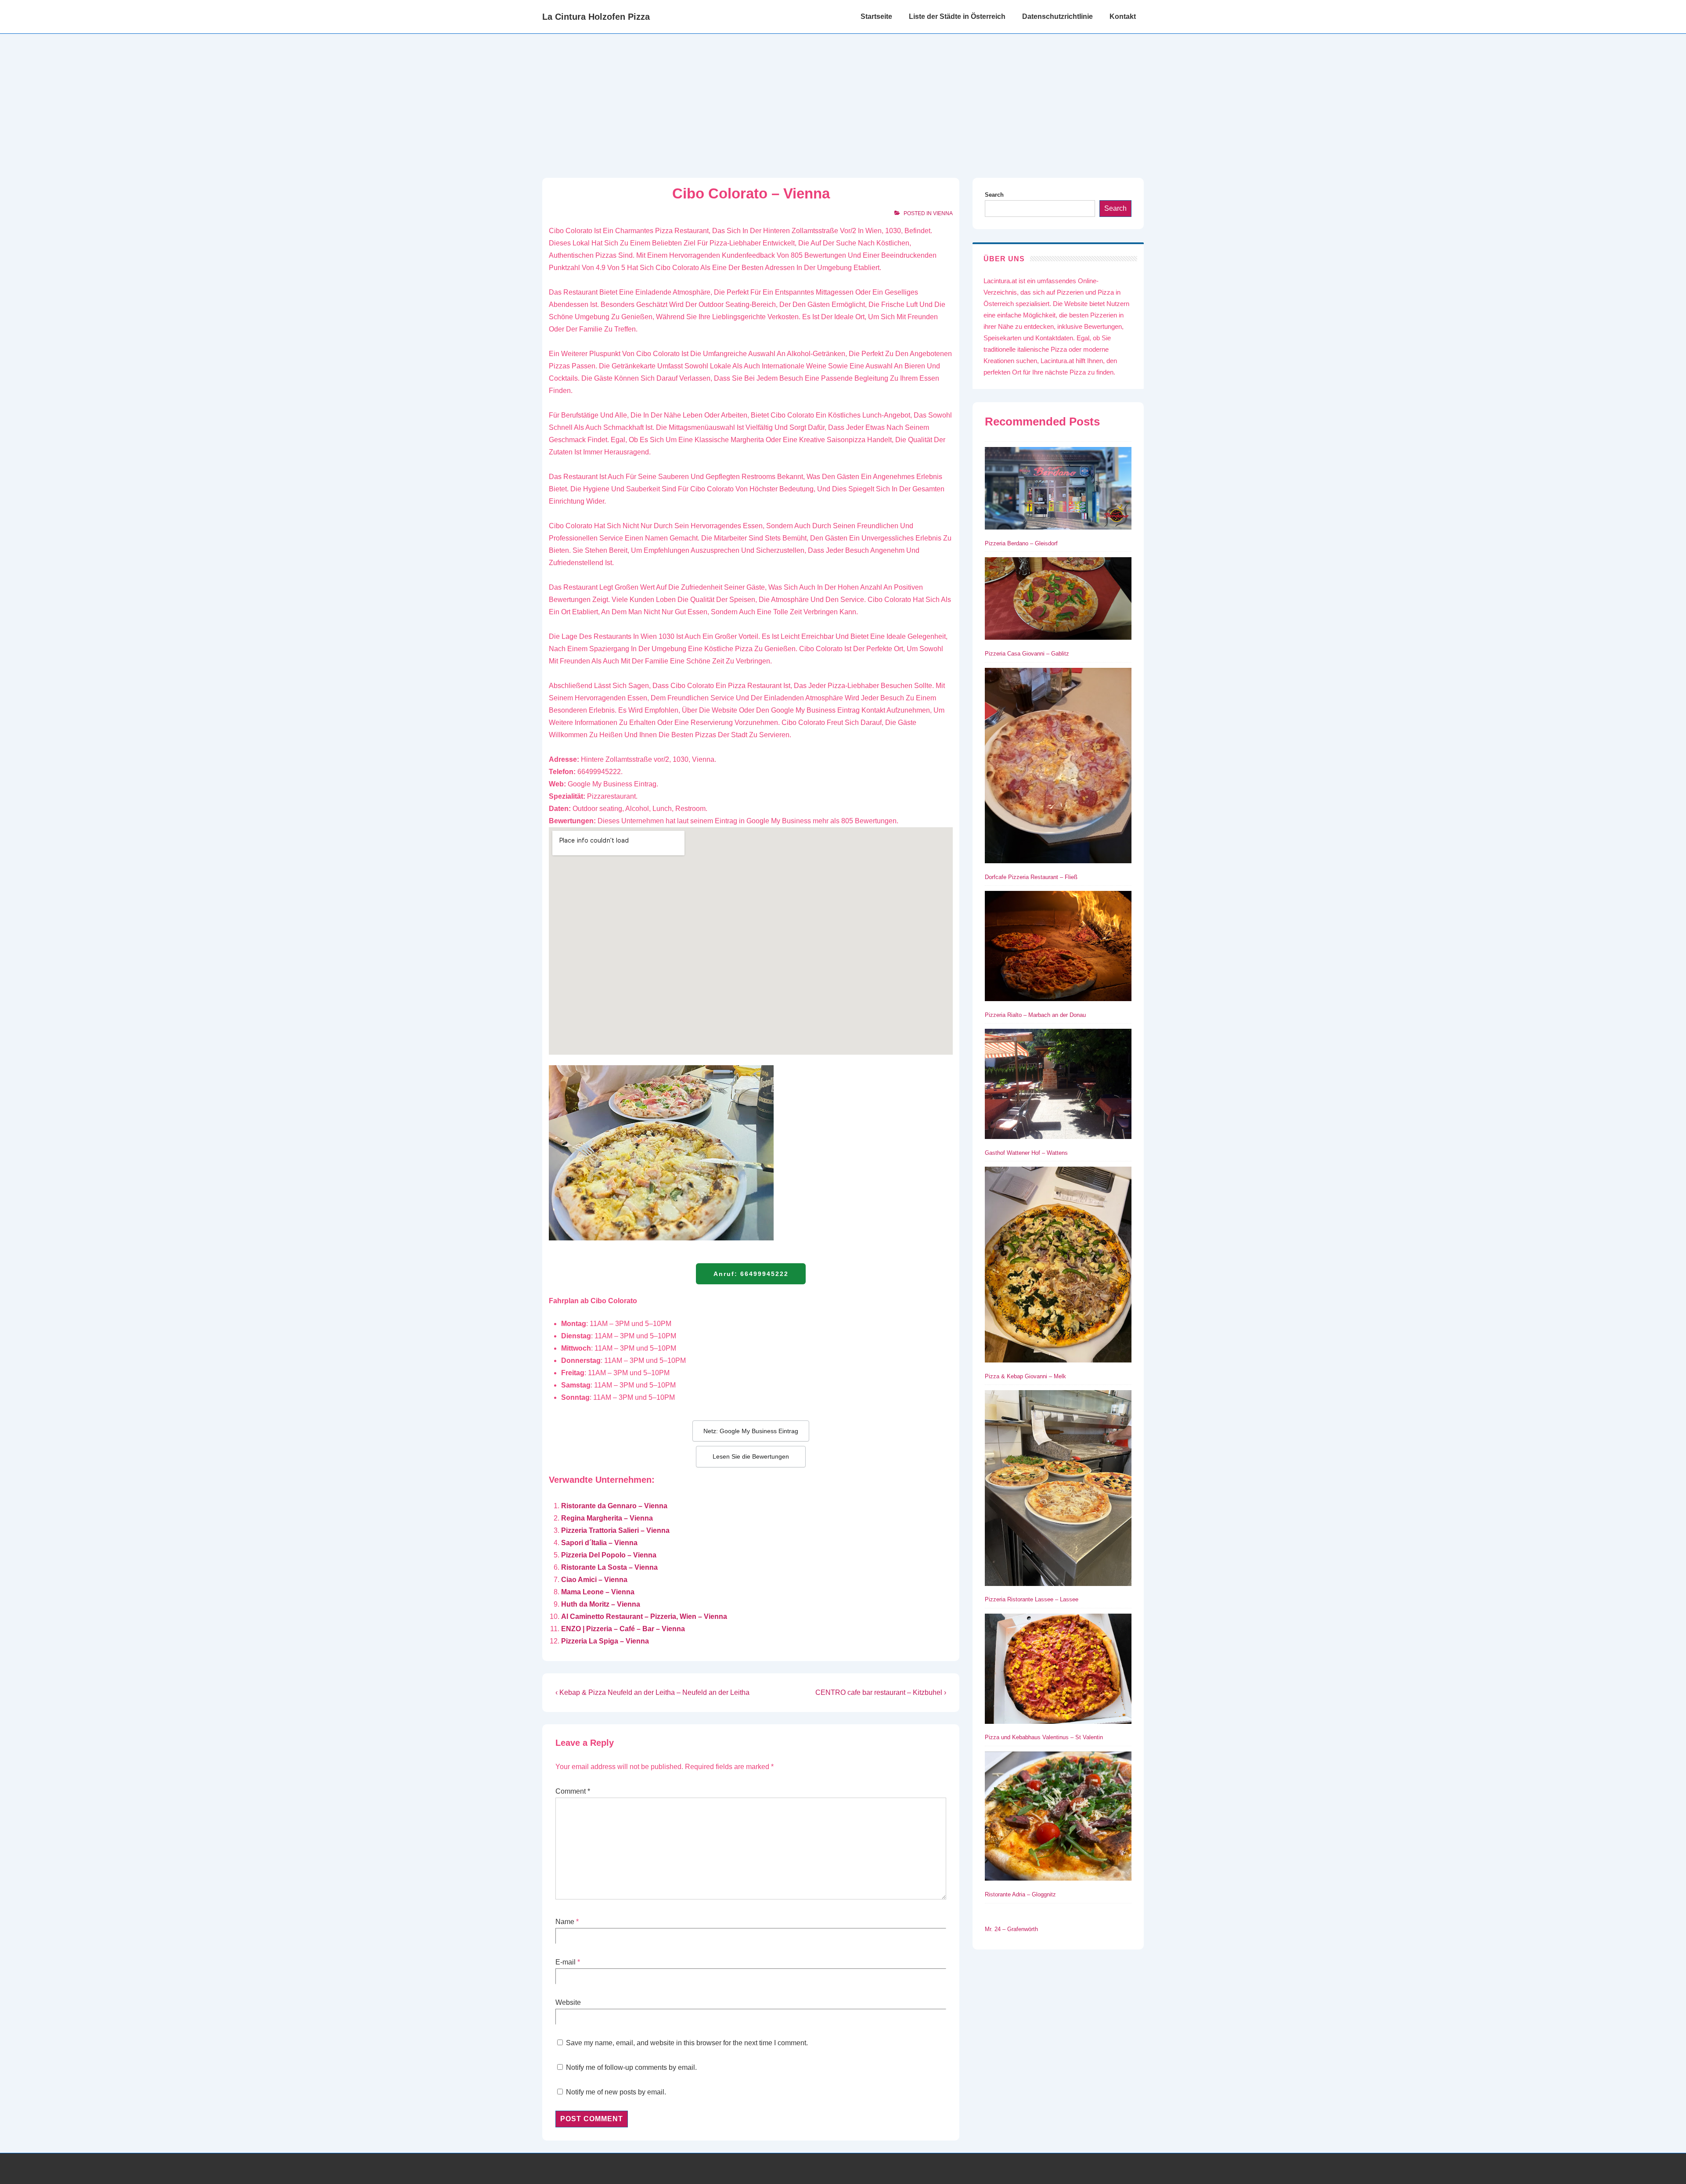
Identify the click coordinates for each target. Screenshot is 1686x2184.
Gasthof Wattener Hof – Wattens (1026, 1153)
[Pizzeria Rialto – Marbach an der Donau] (1058, 948)
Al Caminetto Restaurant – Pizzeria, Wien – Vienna (644, 1616)
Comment (573, 1791)
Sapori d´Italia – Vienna (599, 1543)
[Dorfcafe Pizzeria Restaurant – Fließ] (1058, 767)
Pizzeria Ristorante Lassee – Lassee (1032, 1599)
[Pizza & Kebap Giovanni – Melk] (1058, 1266)
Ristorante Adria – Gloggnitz (1020, 1894)
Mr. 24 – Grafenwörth (1011, 1929)
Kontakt (1123, 16)
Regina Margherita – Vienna (607, 1518)
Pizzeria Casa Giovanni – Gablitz (1027, 654)
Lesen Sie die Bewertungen (751, 1456)
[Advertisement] (843, 100)
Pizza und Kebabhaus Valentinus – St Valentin (1044, 1737)
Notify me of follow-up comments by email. (631, 2067)
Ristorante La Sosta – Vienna (609, 1567)
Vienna (943, 213)
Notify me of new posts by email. (616, 2092)
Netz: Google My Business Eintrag (751, 1431)
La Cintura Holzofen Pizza (596, 17)
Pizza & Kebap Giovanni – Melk (1025, 1376)
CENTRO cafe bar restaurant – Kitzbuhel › (881, 1692)
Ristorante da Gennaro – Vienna (614, 1506)
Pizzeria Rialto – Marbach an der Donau (1035, 1015)
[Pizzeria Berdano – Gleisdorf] (1058, 490)
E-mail (566, 1962)
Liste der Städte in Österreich (957, 16)
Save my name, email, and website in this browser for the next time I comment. (687, 2043)
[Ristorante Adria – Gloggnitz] (1058, 1818)
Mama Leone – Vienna (598, 1592)
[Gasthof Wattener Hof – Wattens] (1058, 1085)
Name (565, 1922)
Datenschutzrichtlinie (1057, 16)
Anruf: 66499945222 (751, 1274)
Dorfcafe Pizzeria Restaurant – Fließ (1031, 877)
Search (994, 195)
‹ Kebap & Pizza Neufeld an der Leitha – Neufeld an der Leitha (652, 1692)
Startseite (876, 16)
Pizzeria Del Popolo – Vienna (609, 1555)
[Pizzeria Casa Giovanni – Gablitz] (1058, 600)
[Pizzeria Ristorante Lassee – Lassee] (1058, 1490)
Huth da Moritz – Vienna (601, 1604)
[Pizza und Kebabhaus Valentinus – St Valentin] (1058, 1670)
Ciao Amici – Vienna (594, 1580)
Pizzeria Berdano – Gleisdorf (1021, 543)
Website (568, 2002)
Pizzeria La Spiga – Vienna (605, 1641)
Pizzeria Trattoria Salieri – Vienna (615, 1530)
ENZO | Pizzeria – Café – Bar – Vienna (623, 1629)
